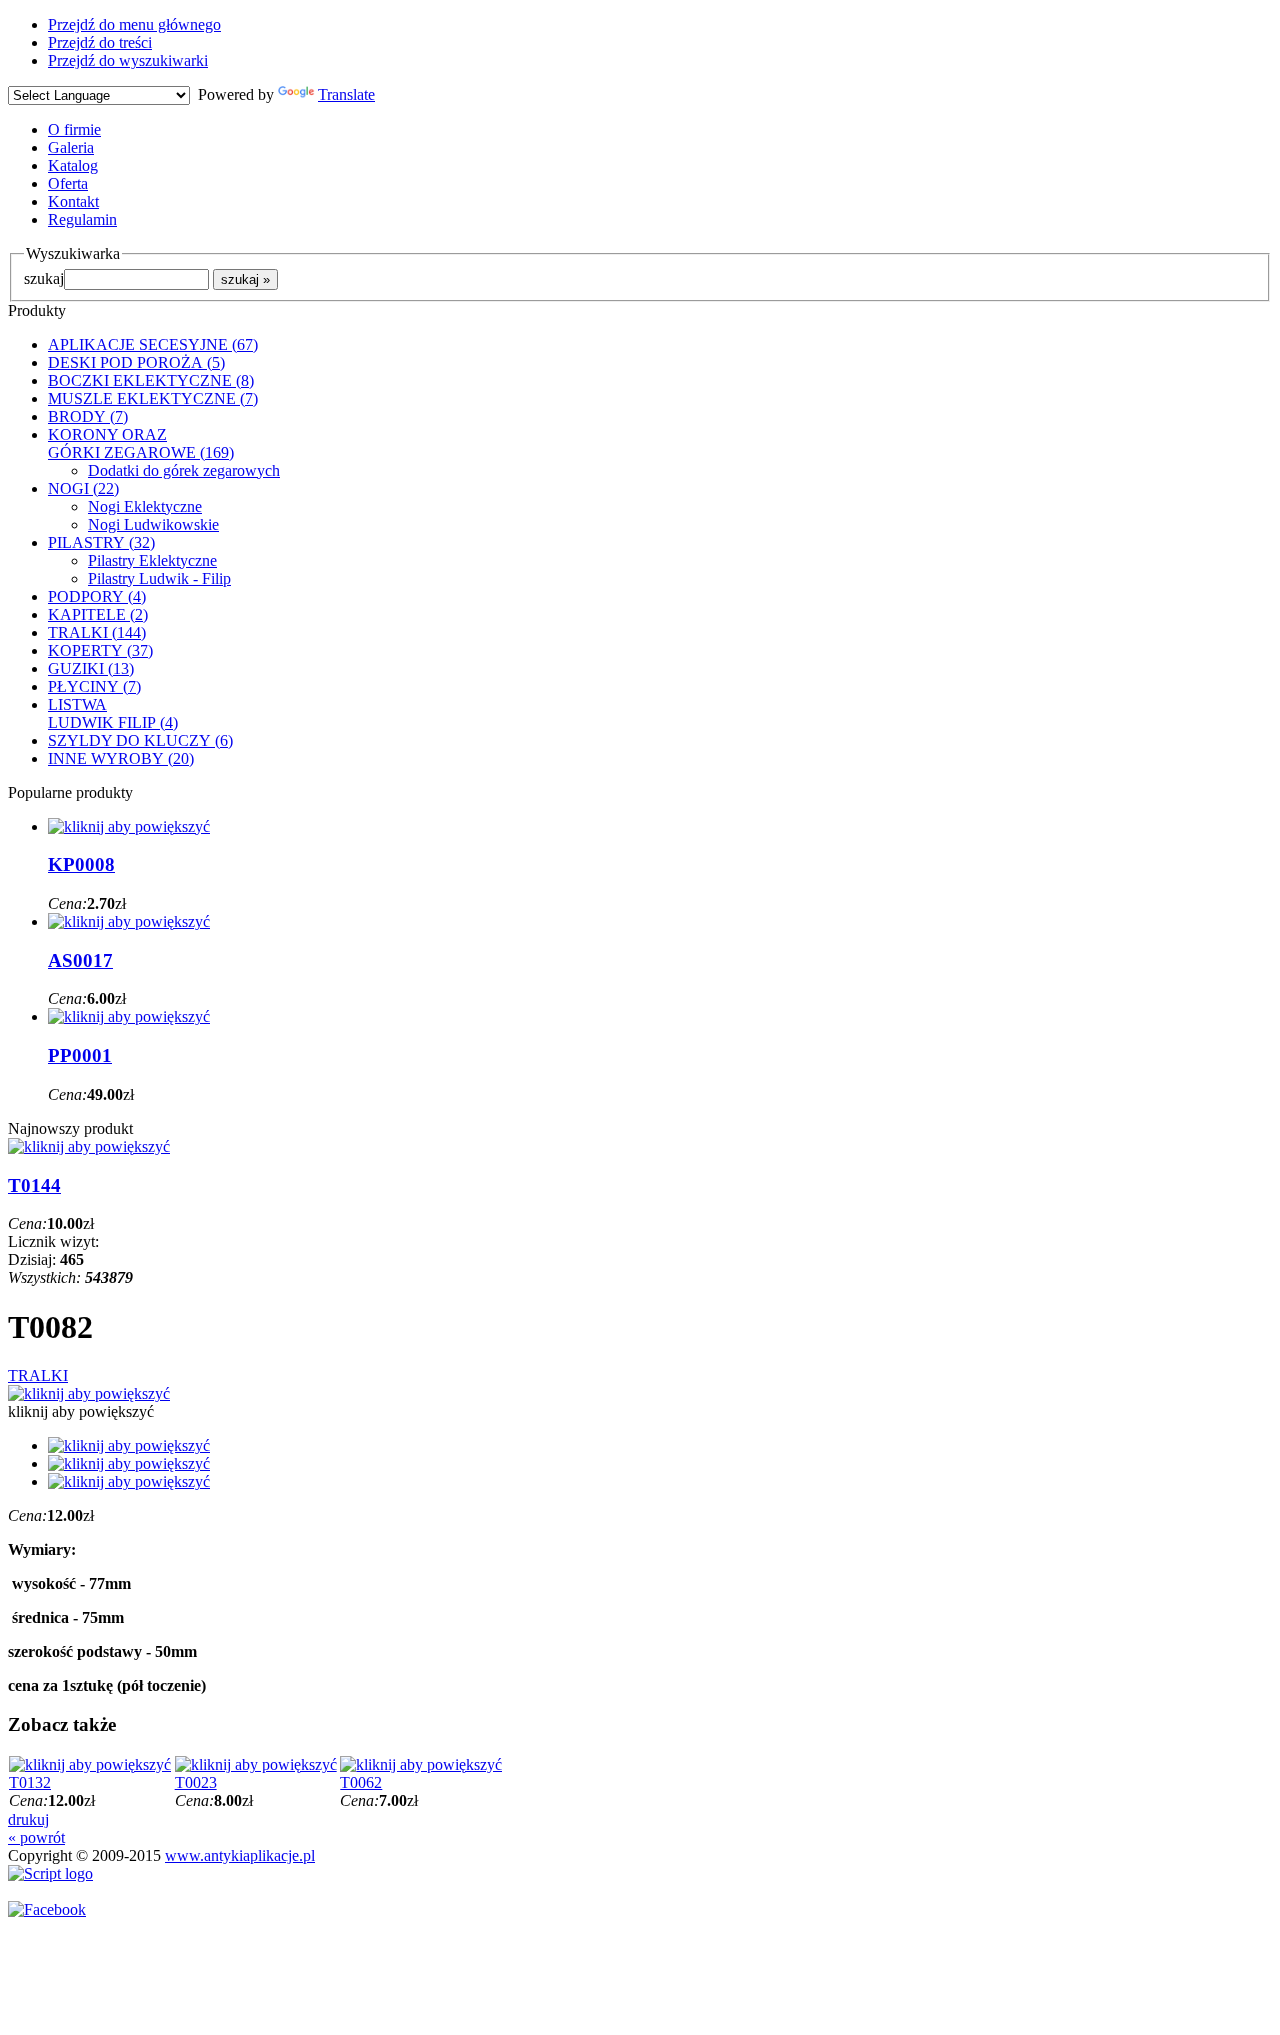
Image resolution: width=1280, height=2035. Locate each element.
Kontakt (73, 201)
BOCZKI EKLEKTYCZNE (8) (151, 380)
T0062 (361, 1782)
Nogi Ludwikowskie (153, 524)
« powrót (36, 1837)
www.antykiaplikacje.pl (240, 1855)
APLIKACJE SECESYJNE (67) (153, 344)
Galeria (71, 147)
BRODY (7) (88, 416)
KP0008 (81, 864)
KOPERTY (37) (100, 650)
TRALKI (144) (97, 632)
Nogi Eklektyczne (145, 506)
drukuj (28, 1819)
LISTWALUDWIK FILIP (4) (113, 713)
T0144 (34, 1185)
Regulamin (82, 219)
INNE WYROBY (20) (121, 758)
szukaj (44, 278)
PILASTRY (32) (101, 542)
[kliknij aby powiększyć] (89, 1393)
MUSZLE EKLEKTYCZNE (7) (153, 398)
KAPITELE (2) (98, 614)
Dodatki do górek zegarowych (184, 470)
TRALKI (38, 1375)
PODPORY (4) (97, 596)
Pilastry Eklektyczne (152, 560)
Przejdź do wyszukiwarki (128, 60)
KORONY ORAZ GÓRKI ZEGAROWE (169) (141, 443)
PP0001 (80, 1055)
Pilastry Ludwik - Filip (159, 578)
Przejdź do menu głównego (134, 24)
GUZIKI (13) (91, 668)
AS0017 (80, 960)
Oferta (68, 183)
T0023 (196, 1782)
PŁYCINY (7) (94, 686)
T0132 (30, 1782)
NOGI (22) (83, 488)
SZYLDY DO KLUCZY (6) (140, 740)
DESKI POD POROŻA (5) (136, 362)
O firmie (74, 129)
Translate (346, 94)
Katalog (73, 165)
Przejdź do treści (100, 42)
